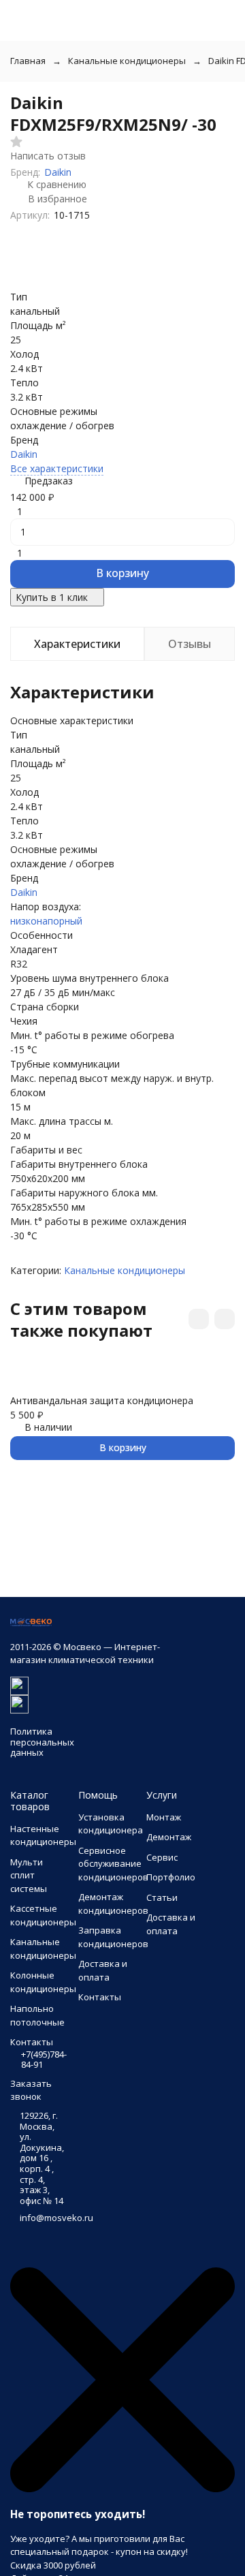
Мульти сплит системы (29, 1875)
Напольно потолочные (37, 2015)
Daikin (58, 172)
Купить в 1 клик (52, 597)
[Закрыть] (122, 2489)
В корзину (122, 573)
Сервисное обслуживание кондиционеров (113, 1864)
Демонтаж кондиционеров (113, 1904)
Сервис (162, 1857)
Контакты (100, 1997)
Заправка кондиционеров (113, 1937)
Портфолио (171, 1877)
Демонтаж (169, 1837)
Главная (28, 61)
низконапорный (46, 921)
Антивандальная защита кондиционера (102, 1400)
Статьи (162, 1897)
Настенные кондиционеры (43, 1835)
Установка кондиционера (111, 1824)
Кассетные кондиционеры (43, 1915)
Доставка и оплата (103, 1970)
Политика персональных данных (42, 1742)
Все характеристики (57, 468)
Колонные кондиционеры (43, 1982)
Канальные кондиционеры (127, 61)
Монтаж (164, 1817)
